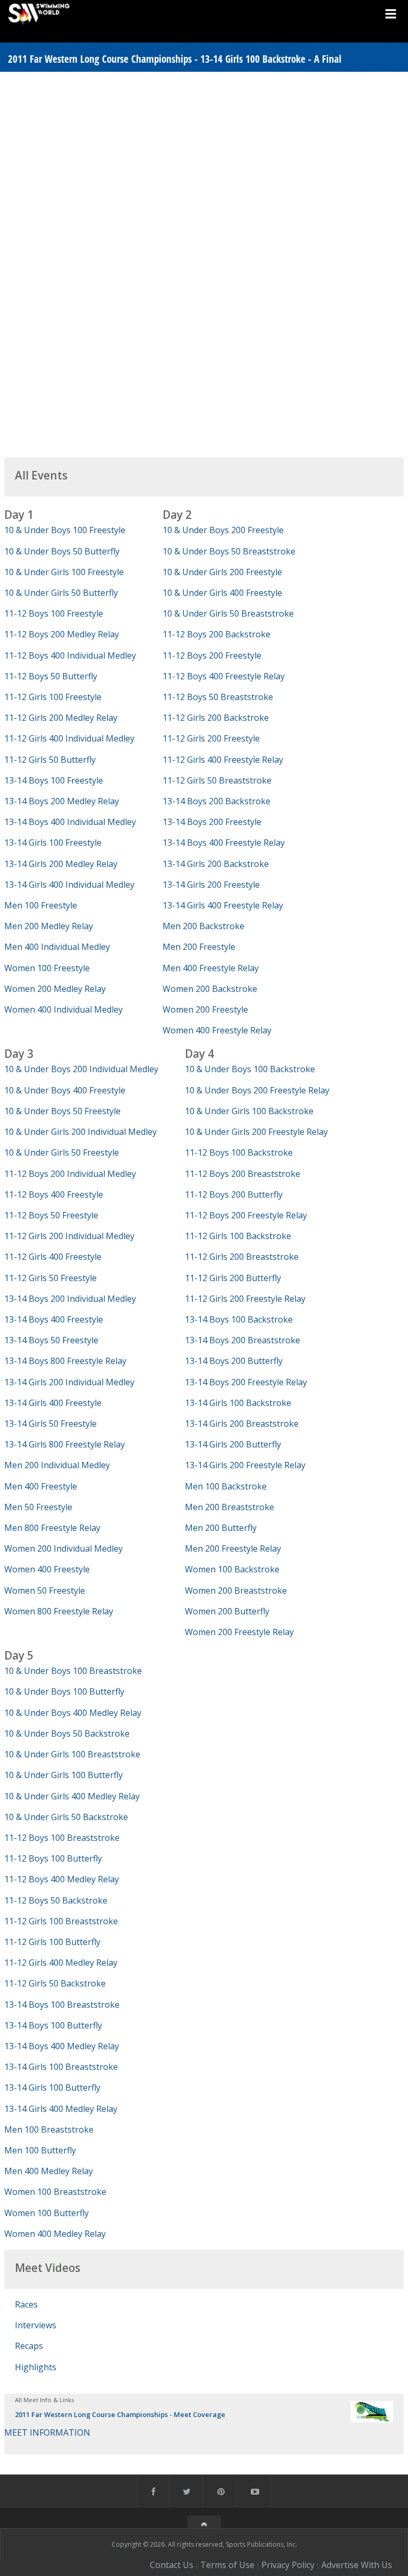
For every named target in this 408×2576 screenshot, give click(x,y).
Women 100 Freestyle (47, 968)
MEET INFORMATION (47, 2432)
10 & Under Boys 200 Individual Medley (81, 1069)
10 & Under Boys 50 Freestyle (62, 1111)
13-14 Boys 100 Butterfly (53, 2025)
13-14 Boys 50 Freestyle (51, 1340)
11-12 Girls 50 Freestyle (50, 1278)
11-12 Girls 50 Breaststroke (217, 780)
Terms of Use (227, 2565)
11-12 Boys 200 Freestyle (212, 655)
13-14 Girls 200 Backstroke (216, 864)
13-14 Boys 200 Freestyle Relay (246, 1382)
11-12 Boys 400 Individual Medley (70, 655)
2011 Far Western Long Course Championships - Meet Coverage (120, 2414)
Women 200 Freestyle (205, 1009)
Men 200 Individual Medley (57, 1465)
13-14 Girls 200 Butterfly (233, 1444)
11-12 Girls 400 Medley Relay (61, 1963)
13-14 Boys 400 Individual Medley (70, 822)
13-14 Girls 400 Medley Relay (61, 2109)
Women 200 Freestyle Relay (239, 1632)
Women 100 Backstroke (232, 1569)
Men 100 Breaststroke (49, 2129)
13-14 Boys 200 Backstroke (216, 801)
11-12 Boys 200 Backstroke (216, 634)
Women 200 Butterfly (227, 1611)
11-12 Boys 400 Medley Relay (62, 1879)
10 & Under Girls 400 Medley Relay (72, 1796)
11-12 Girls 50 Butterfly (50, 760)
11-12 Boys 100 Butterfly (53, 1858)
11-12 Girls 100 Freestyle (53, 697)
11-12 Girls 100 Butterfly (52, 1942)
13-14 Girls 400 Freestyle (53, 1403)
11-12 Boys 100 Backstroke (239, 1152)
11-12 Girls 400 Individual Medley (69, 738)
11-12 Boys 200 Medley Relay (62, 634)
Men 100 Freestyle (41, 905)
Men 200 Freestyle (199, 947)
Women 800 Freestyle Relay (59, 1611)
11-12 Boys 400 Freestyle (54, 1194)
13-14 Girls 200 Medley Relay (61, 864)
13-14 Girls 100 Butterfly (52, 2087)
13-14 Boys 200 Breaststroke (243, 1340)
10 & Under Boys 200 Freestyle (223, 530)
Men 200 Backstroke (203, 926)
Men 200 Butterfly (221, 1528)
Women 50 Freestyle (45, 1590)
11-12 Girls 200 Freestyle (211, 738)
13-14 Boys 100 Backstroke (239, 1319)
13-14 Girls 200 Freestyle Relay (245, 1465)
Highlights (36, 2367)
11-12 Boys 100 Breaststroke (62, 1838)
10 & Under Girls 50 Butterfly (61, 593)
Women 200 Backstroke (210, 989)
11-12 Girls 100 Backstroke (238, 1236)
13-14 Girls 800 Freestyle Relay (65, 1444)
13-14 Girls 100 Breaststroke (61, 2067)
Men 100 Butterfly (40, 2150)
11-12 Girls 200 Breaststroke (242, 1257)
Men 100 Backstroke (226, 1486)
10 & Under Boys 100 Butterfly (64, 1691)
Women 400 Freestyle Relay (217, 1030)
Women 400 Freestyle (47, 1569)
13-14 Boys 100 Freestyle (54, 780)
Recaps (29, 2346)
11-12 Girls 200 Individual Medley (69, 1236)
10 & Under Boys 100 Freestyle (65, 530)
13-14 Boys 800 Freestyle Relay (65, 1361)
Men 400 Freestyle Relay (211, 968)
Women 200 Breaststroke (236, 1590)
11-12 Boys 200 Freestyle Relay (246, 1215)
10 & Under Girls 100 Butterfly (63, 1775)
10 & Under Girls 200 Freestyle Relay (256, 1132)
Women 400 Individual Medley (63, 1009)
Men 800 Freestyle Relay (52, 1528)
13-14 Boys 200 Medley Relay (62, 801)
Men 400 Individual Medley (57, 947)
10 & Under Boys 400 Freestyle (65, 1090)
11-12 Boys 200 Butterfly (234, 1194)
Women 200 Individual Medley (63, 1548)
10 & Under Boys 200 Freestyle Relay (257, 1090)
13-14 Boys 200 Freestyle (212, 822)
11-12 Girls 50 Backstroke (55, 1983)
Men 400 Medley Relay (49, 2171)
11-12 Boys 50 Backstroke (56, 1900)
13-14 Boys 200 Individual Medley (70, 1299)
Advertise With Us (357, 2565)
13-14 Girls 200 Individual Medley (69, 1382)
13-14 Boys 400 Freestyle (54, 1319)
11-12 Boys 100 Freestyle (54, 613)
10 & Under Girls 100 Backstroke (249, 1111)
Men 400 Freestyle (41, 1486)
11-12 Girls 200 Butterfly (233, 1278)
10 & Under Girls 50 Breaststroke (228, 613)
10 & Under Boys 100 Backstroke (250, 1069)
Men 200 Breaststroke (229, 1507)
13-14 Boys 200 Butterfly (234, 1361)
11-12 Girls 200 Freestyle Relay (245, 1299)
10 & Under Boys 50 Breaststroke (229, 551)
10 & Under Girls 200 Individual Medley (80, 1132)
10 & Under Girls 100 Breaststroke (72, 1754)
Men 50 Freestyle (38, 1507)
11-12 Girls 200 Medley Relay (61, 718)
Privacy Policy (288, 2565)
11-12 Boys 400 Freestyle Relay (224, 676)
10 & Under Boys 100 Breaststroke (73, 1671)
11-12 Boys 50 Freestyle (51, 1215)
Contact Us (172, 2565)
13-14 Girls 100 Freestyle (53, 843)
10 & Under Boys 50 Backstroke (67, 1733)
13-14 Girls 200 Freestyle (211, 885)
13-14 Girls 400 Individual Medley (69, 885)
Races (26, 2304)
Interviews (36, 2325)
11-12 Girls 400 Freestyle (53, 1257)
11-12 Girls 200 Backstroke (216, 718)
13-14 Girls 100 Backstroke (238, 1403)
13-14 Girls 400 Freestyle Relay (223, 905)
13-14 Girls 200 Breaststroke (242, 1424)
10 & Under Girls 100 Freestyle (64, 572)
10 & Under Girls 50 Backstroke (66, 1817)
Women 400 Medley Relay (55, 2234)
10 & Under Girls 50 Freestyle (62, 1152)
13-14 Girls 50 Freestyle (50, 1424)
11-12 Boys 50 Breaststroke (218, 697)
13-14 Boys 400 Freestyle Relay (224, 843)
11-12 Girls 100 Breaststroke (61, 1921)
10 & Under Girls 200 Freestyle (222, 572)
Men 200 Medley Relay (49, 926)
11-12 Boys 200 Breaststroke (243, 1174)
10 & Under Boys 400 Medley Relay (73, 1713)
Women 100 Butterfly (46, 2213)
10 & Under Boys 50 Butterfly (62, 551)
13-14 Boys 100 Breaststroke (62, 2005)
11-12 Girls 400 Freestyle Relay (223, 760)
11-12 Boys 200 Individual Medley (70, 1174)
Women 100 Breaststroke (55, 2192)
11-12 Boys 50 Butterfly (51, 676)
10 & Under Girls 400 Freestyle (222, 593)
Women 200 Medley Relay (55, 989)
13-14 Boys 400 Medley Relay (62, 2046)
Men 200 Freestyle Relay (233, 1548)
